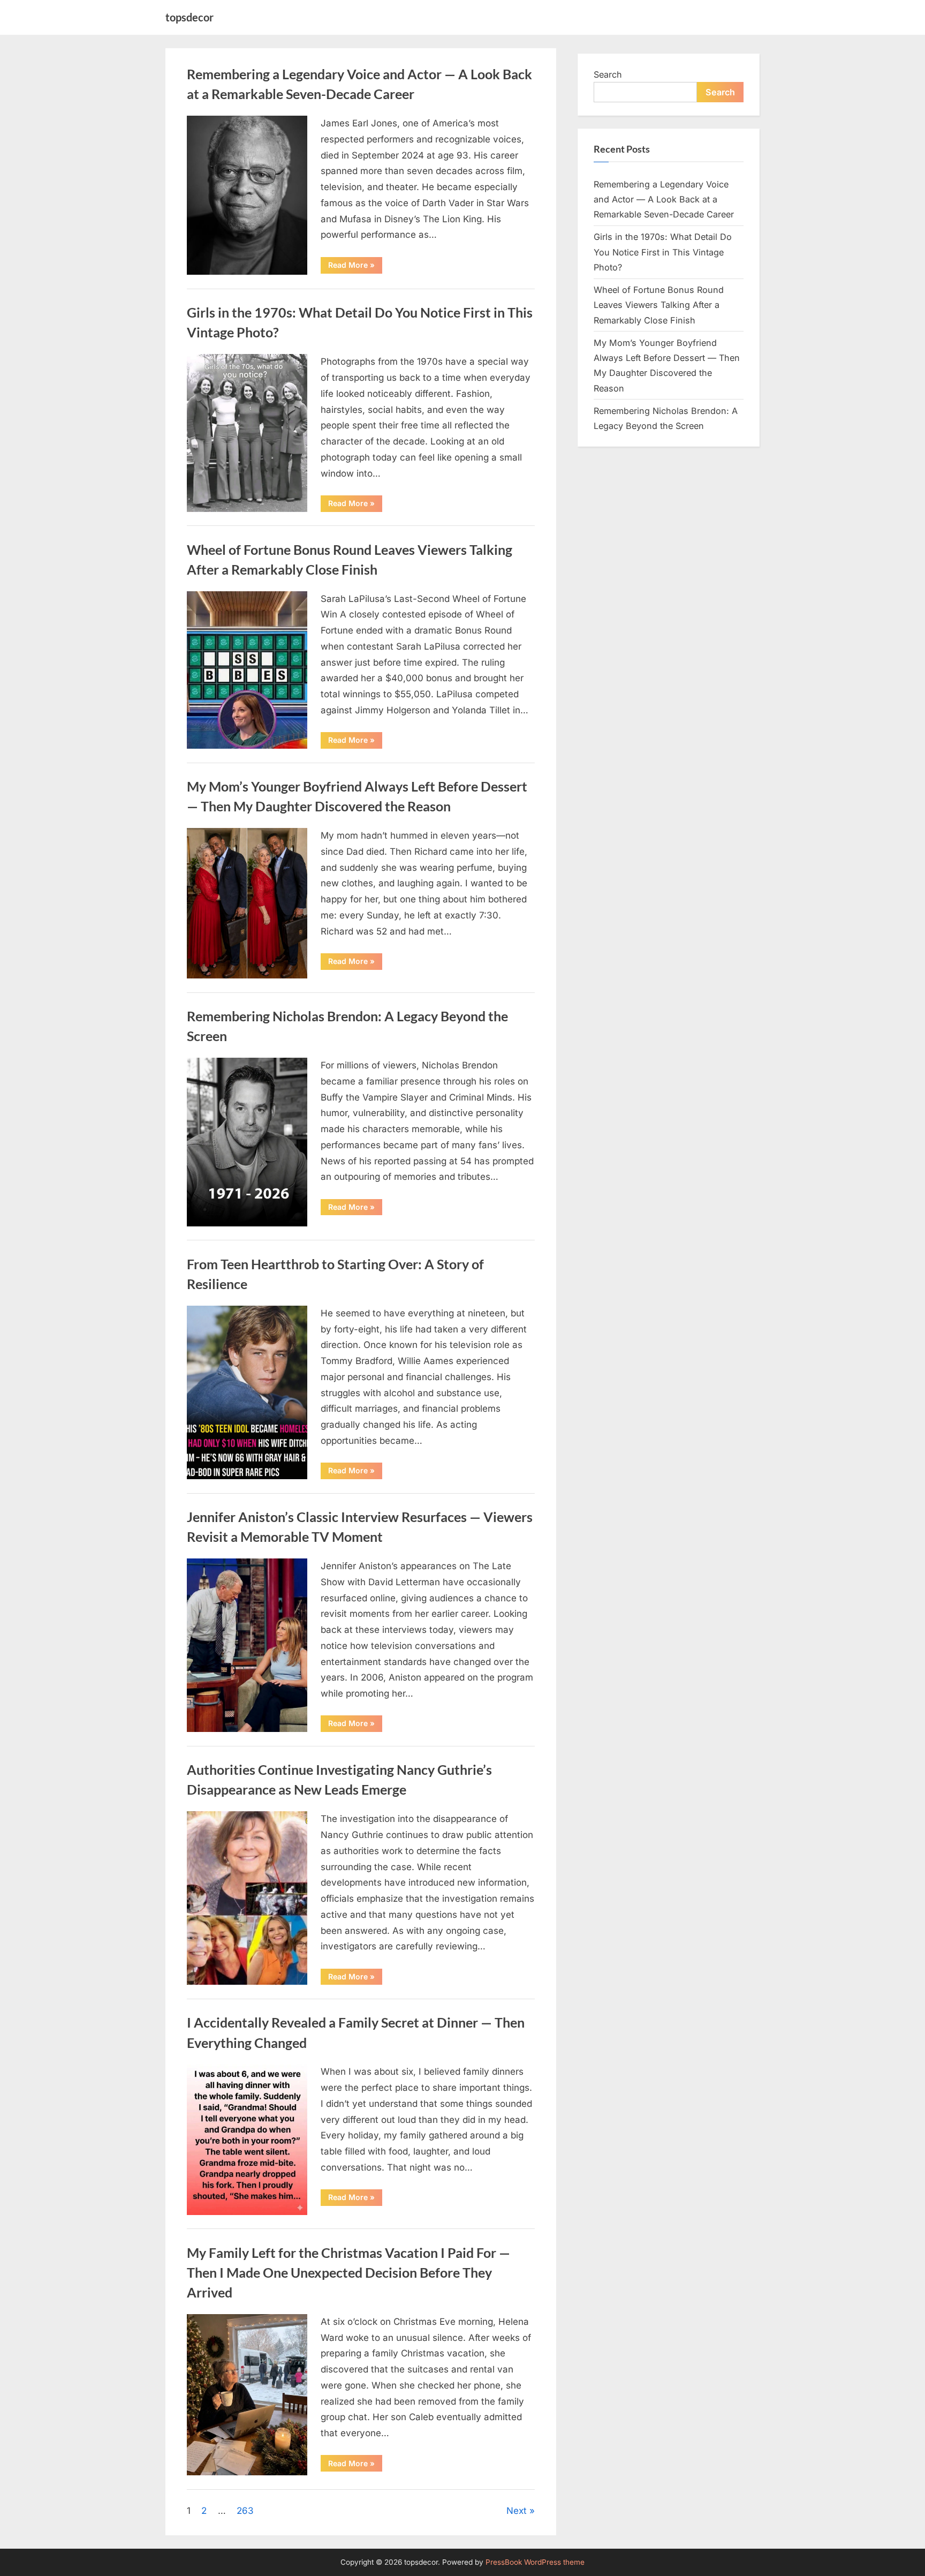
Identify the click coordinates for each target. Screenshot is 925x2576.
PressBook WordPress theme (535, 2562)
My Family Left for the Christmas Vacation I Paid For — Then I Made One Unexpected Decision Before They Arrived (348, 2273)
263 (245, 2511)
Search (608, 74)
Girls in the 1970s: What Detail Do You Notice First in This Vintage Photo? (663, 252)
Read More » (355, 267)
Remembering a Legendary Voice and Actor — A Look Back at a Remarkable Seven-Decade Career (664, 199)
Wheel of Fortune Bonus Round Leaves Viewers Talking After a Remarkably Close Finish (659, 305)
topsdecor (189, 17)
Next (517, 2511)
